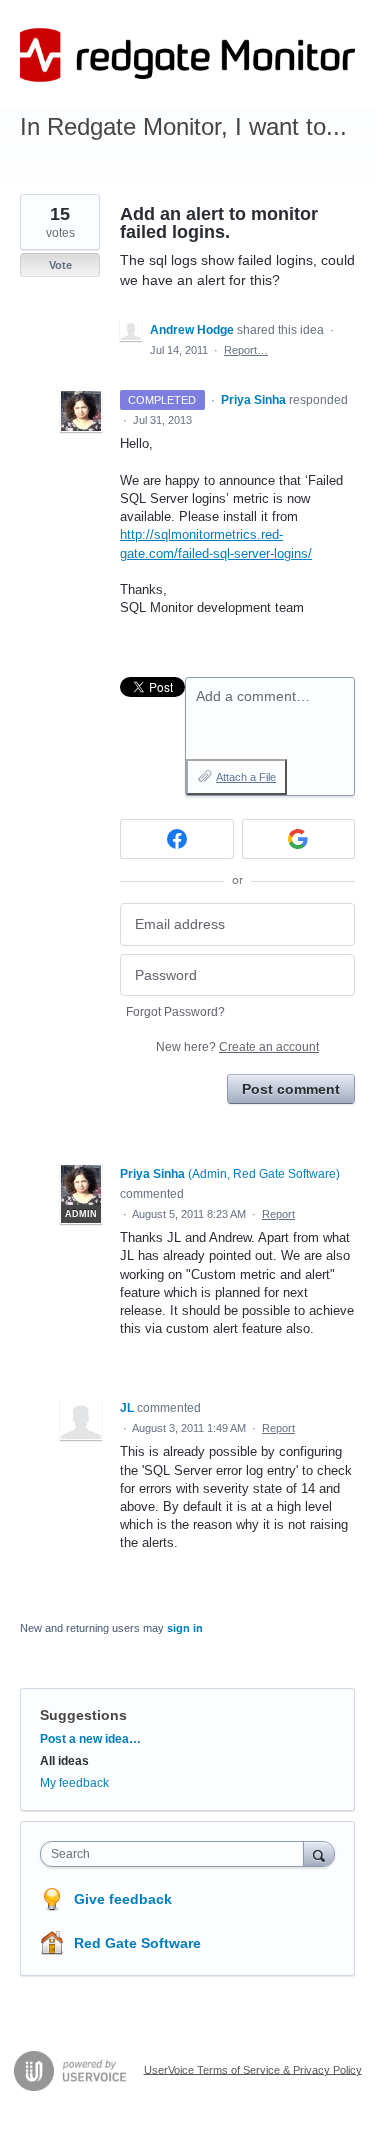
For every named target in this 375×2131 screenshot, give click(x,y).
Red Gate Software (137, 1943)
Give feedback (123, 1899)
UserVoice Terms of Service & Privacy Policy (253, 2069)
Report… (246, 350)
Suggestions (83, 1715)
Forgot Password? (175, 1012)
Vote (60, 265)
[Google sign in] (299, 839)
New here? (237, 1047)
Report (278, 1214)
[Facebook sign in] (177, 839)
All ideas (64, 1761)
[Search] (319, 1853)
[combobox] (176, 1854)
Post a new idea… (90, 1739)
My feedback (74, 1783)
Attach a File (246, 777)
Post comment (291, 1089)
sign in (185, 1628)
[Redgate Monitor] (187, 55)
